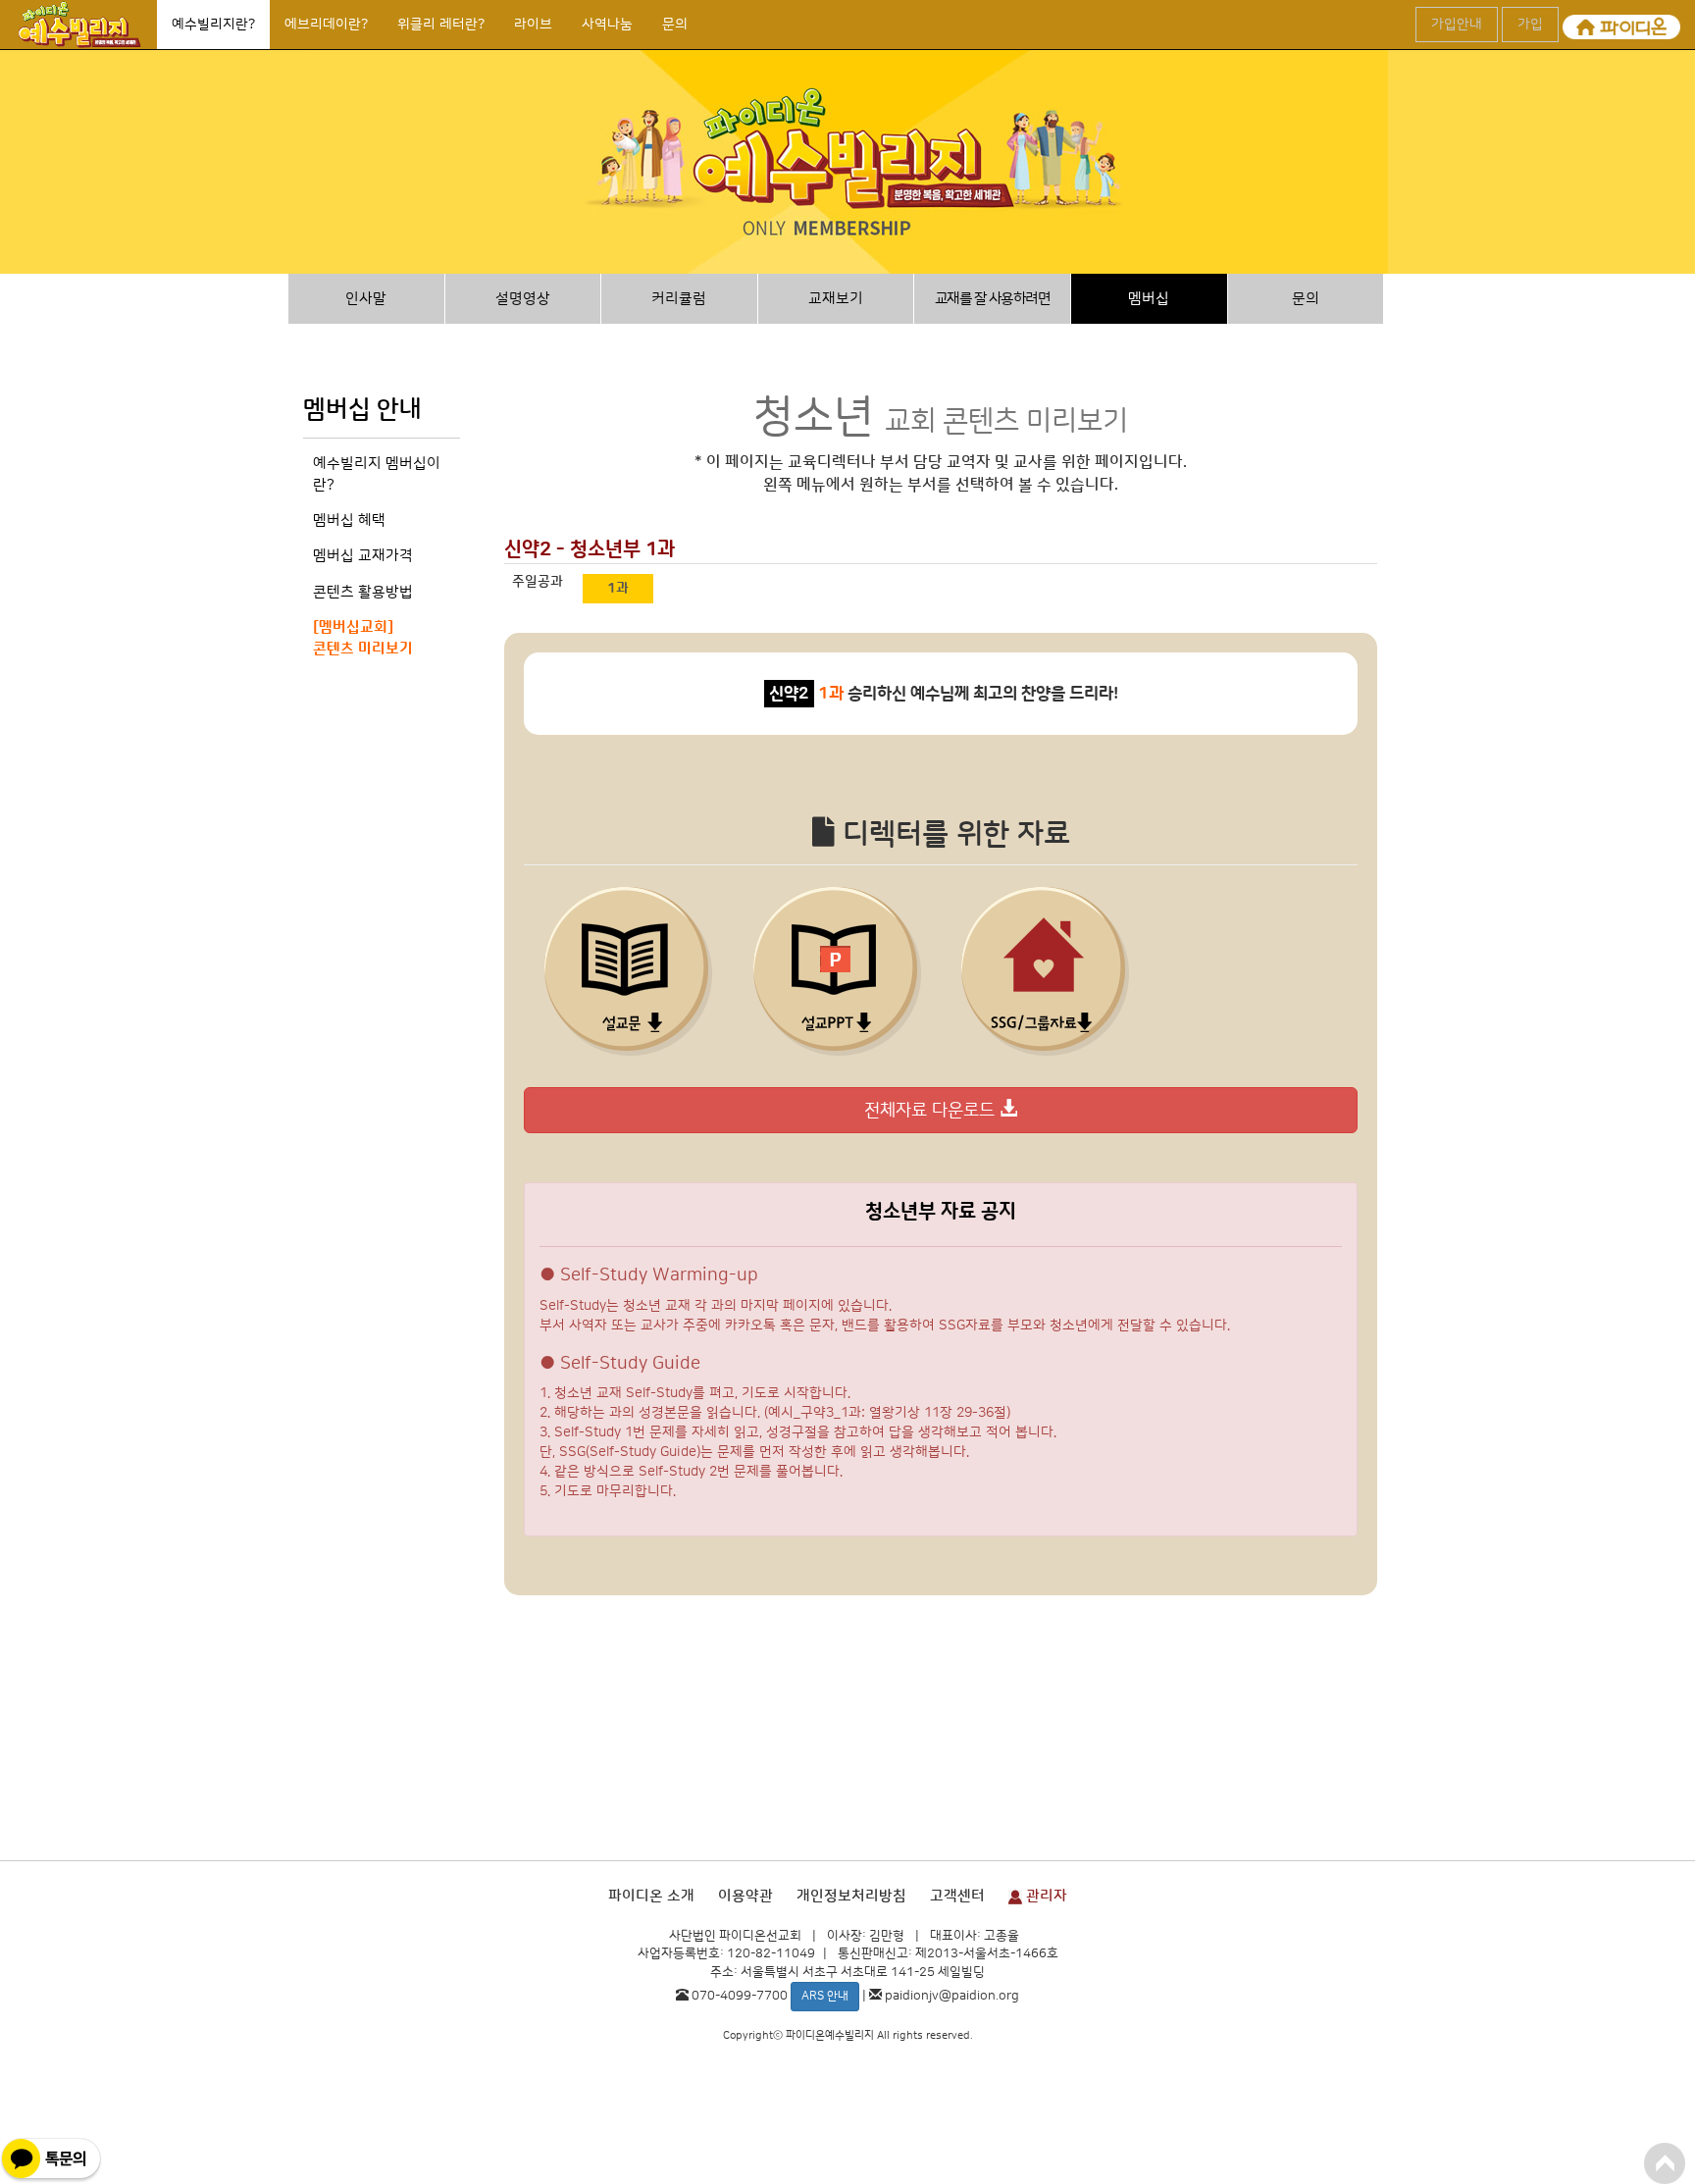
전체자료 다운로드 (932, 1111)
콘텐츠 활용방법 (363, 592)
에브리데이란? (326, 25)
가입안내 (1457, 25)
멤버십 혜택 (349, 520)
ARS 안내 (825, 1996)
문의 (675, 25)
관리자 (1045, 1896)
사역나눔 (607, 25)
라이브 (533, 25)
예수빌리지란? (213, 25)
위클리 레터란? (441, 25)
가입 (1530, 25)
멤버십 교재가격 (363, 556)
